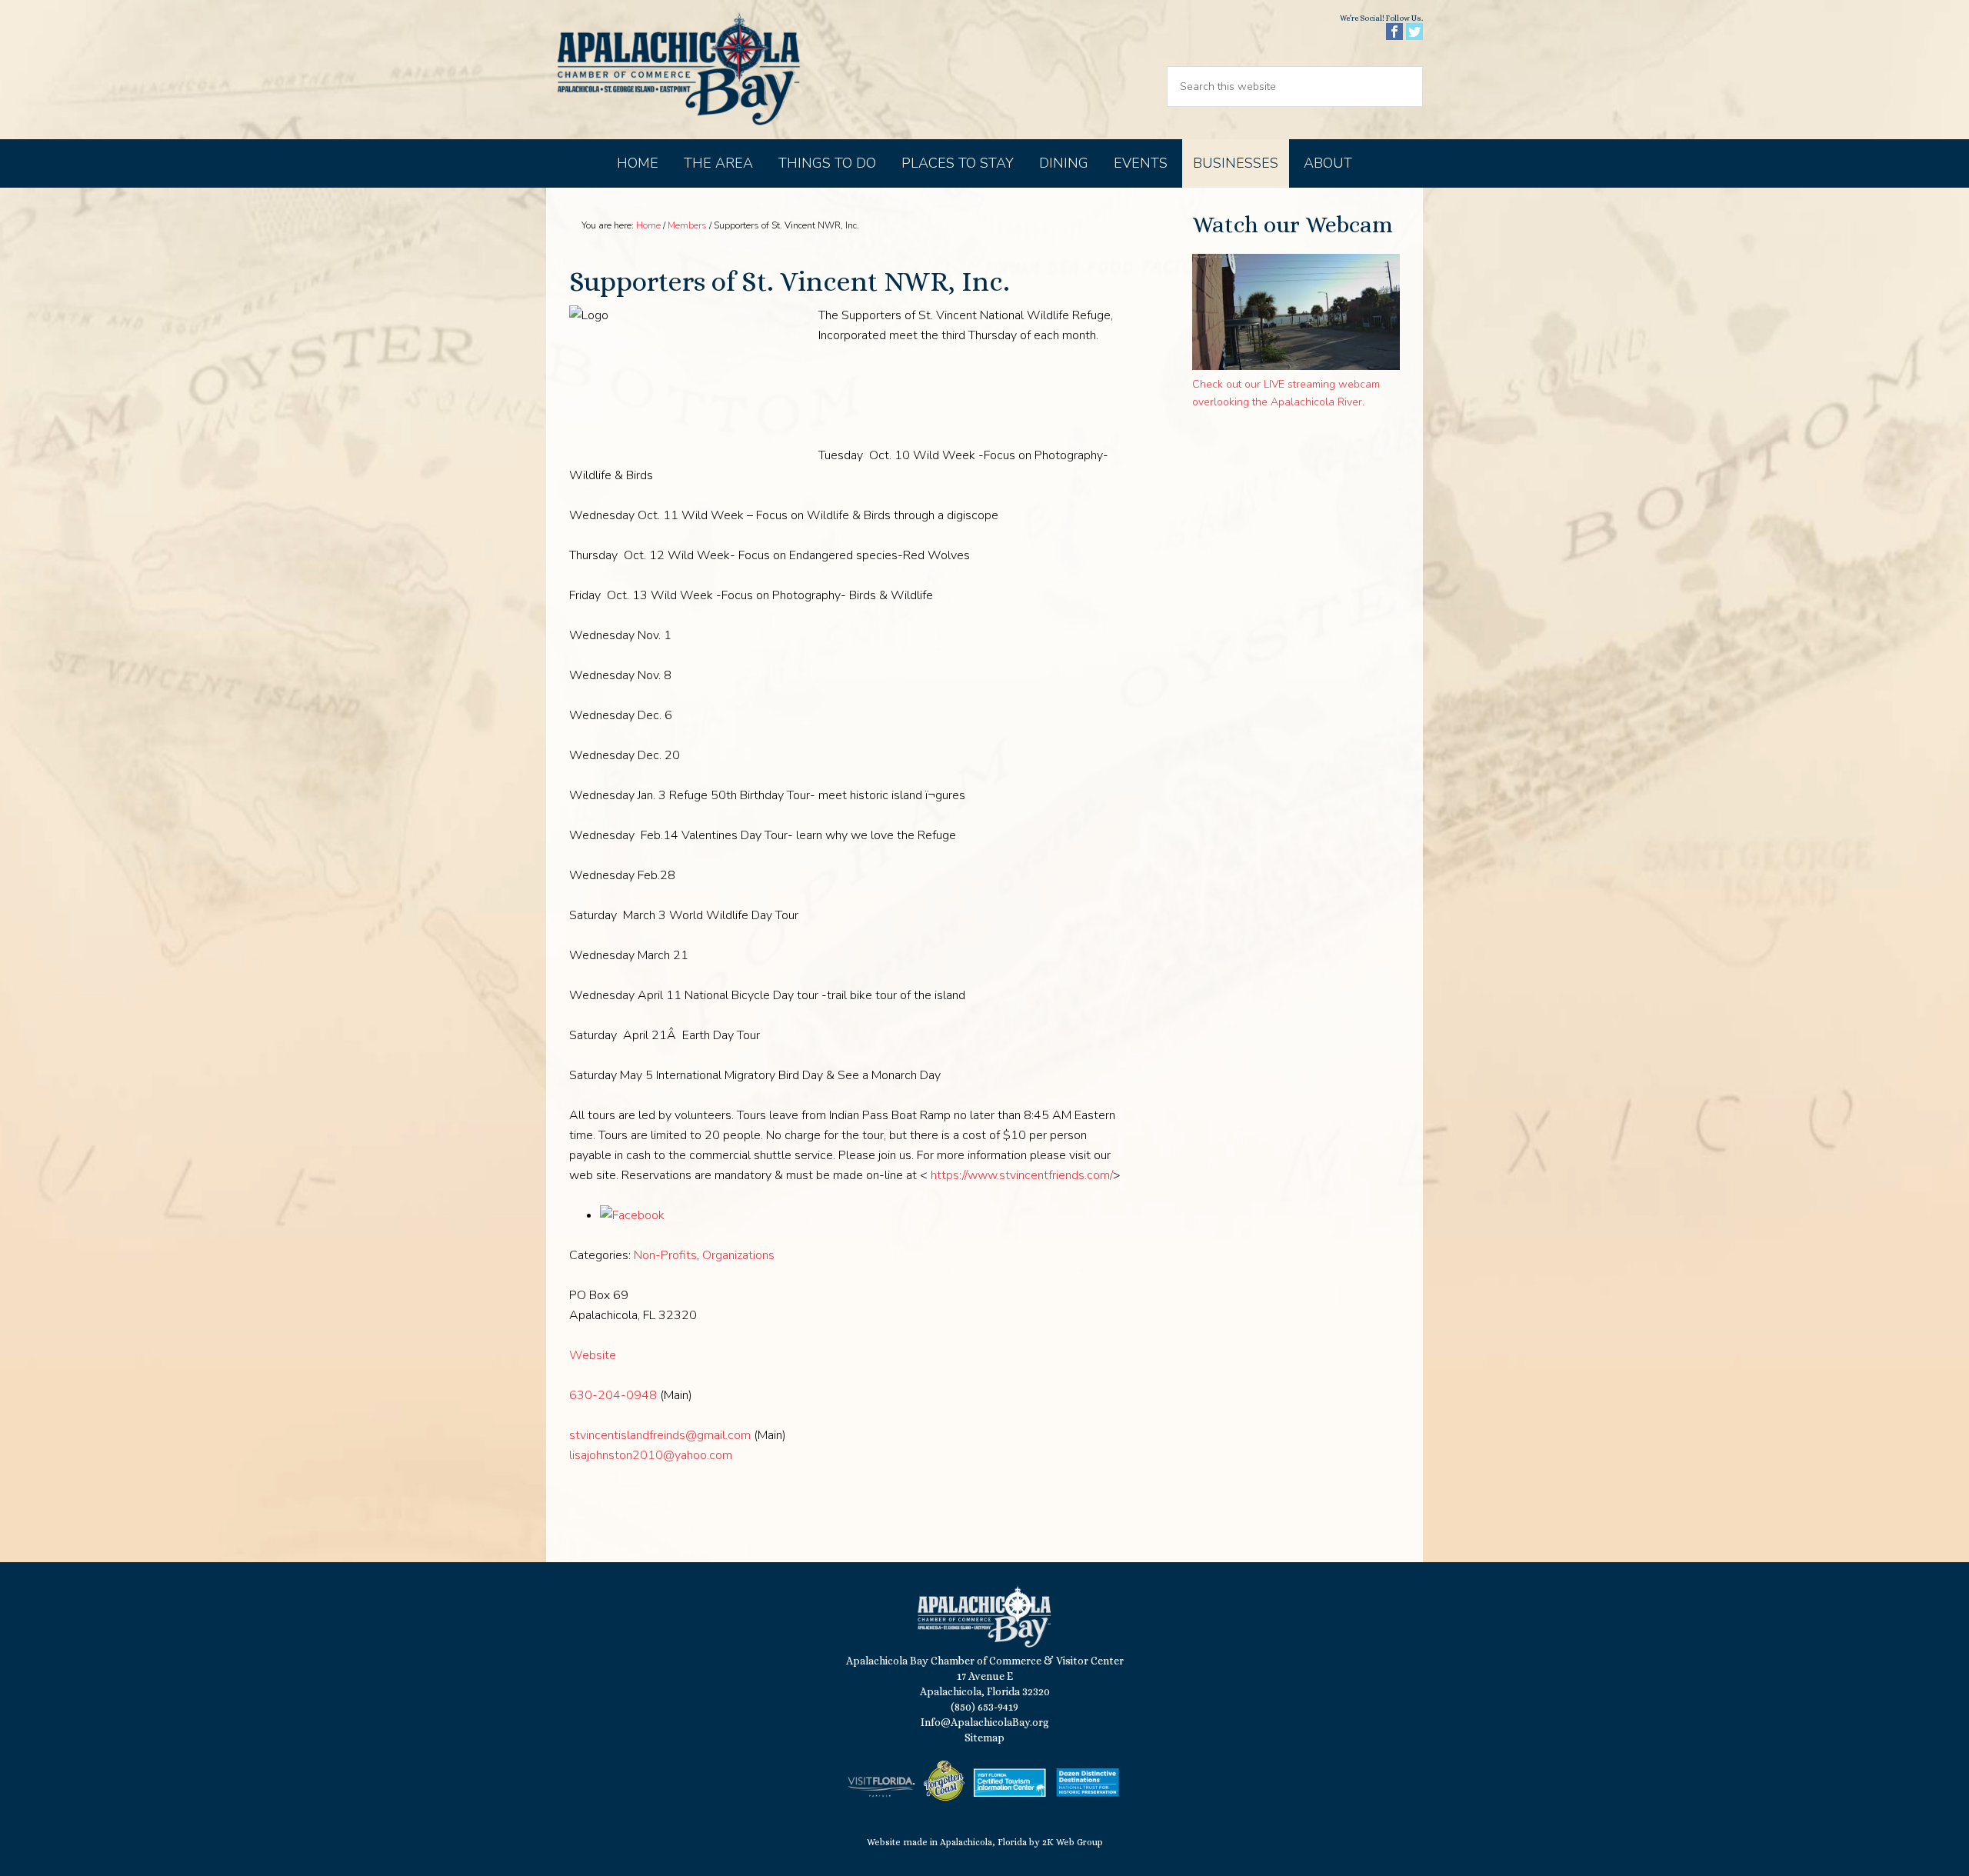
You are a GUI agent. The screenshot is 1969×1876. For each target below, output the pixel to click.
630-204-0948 (613, 1395)
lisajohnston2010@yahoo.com (651, 1455)
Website (593, 1355)
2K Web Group (1073, 1842)
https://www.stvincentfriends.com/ (1022, 1175)
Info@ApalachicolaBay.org (985, 1722)
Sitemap (984, 1738)
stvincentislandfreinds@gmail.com (660, 1435)
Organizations (738, 1255)
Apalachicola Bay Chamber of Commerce (678, 70)
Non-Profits (665, 1255)
